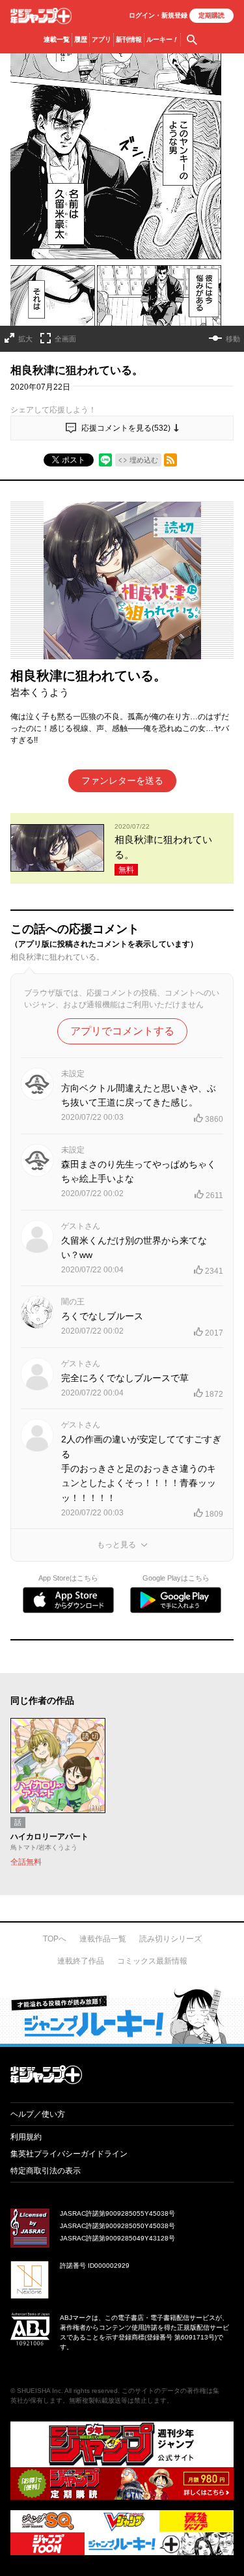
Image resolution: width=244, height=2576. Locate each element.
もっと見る (116, 1545)
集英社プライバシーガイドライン (69, 2154)
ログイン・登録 (158, 15)
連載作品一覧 (103, 1939)
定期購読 (211, 15)
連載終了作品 (81, 1961)
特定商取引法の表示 (46, 2171)
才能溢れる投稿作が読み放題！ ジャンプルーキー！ (122, 2016)
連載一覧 (57, 39)
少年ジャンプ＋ (41, 16)
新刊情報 (129, 39)
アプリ (102, 39)
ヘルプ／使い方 (38, 2114)
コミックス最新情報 (152, 1961)
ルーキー (162, 39)
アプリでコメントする (122, 1031)
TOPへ (55, 1939)
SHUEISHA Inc (39, 2391)
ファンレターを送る (122, 780)
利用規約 (26, 2137)
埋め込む (144, 460)
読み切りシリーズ (170, 1939)
